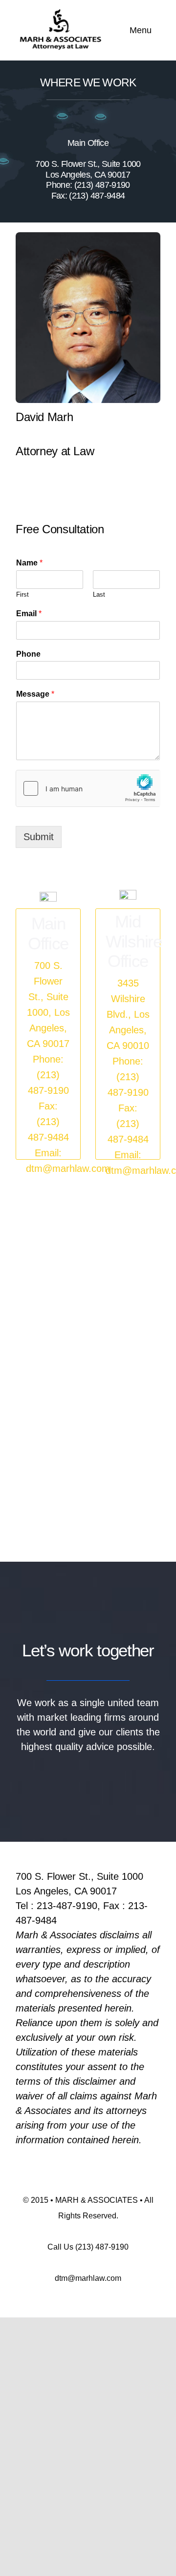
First (22, 594)
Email (29, 614)
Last (99, 594)
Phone (28, 654)
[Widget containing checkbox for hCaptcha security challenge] (88, 788)
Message (35, 694)
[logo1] (58, 12)
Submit (39, 837)
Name (29, 563)
